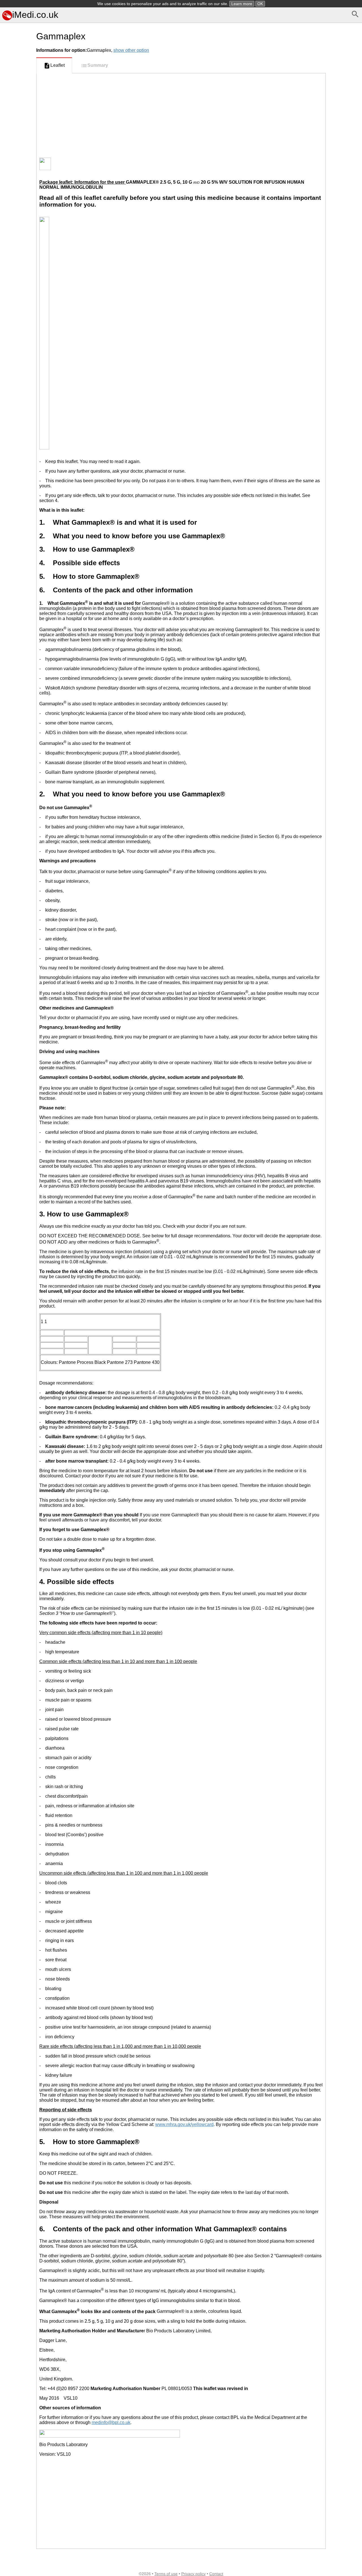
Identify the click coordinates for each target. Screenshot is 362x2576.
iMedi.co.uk (35, 15)
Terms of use (166, 2574)
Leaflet (58, 65)
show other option (131, 50)
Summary (98, 65)
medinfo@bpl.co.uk (111, 2422)
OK (260, 4)
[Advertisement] (17, 253)
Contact (216, 2574)
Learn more (242, 4)
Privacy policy (193, 2574)
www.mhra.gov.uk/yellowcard (184, 2124)
